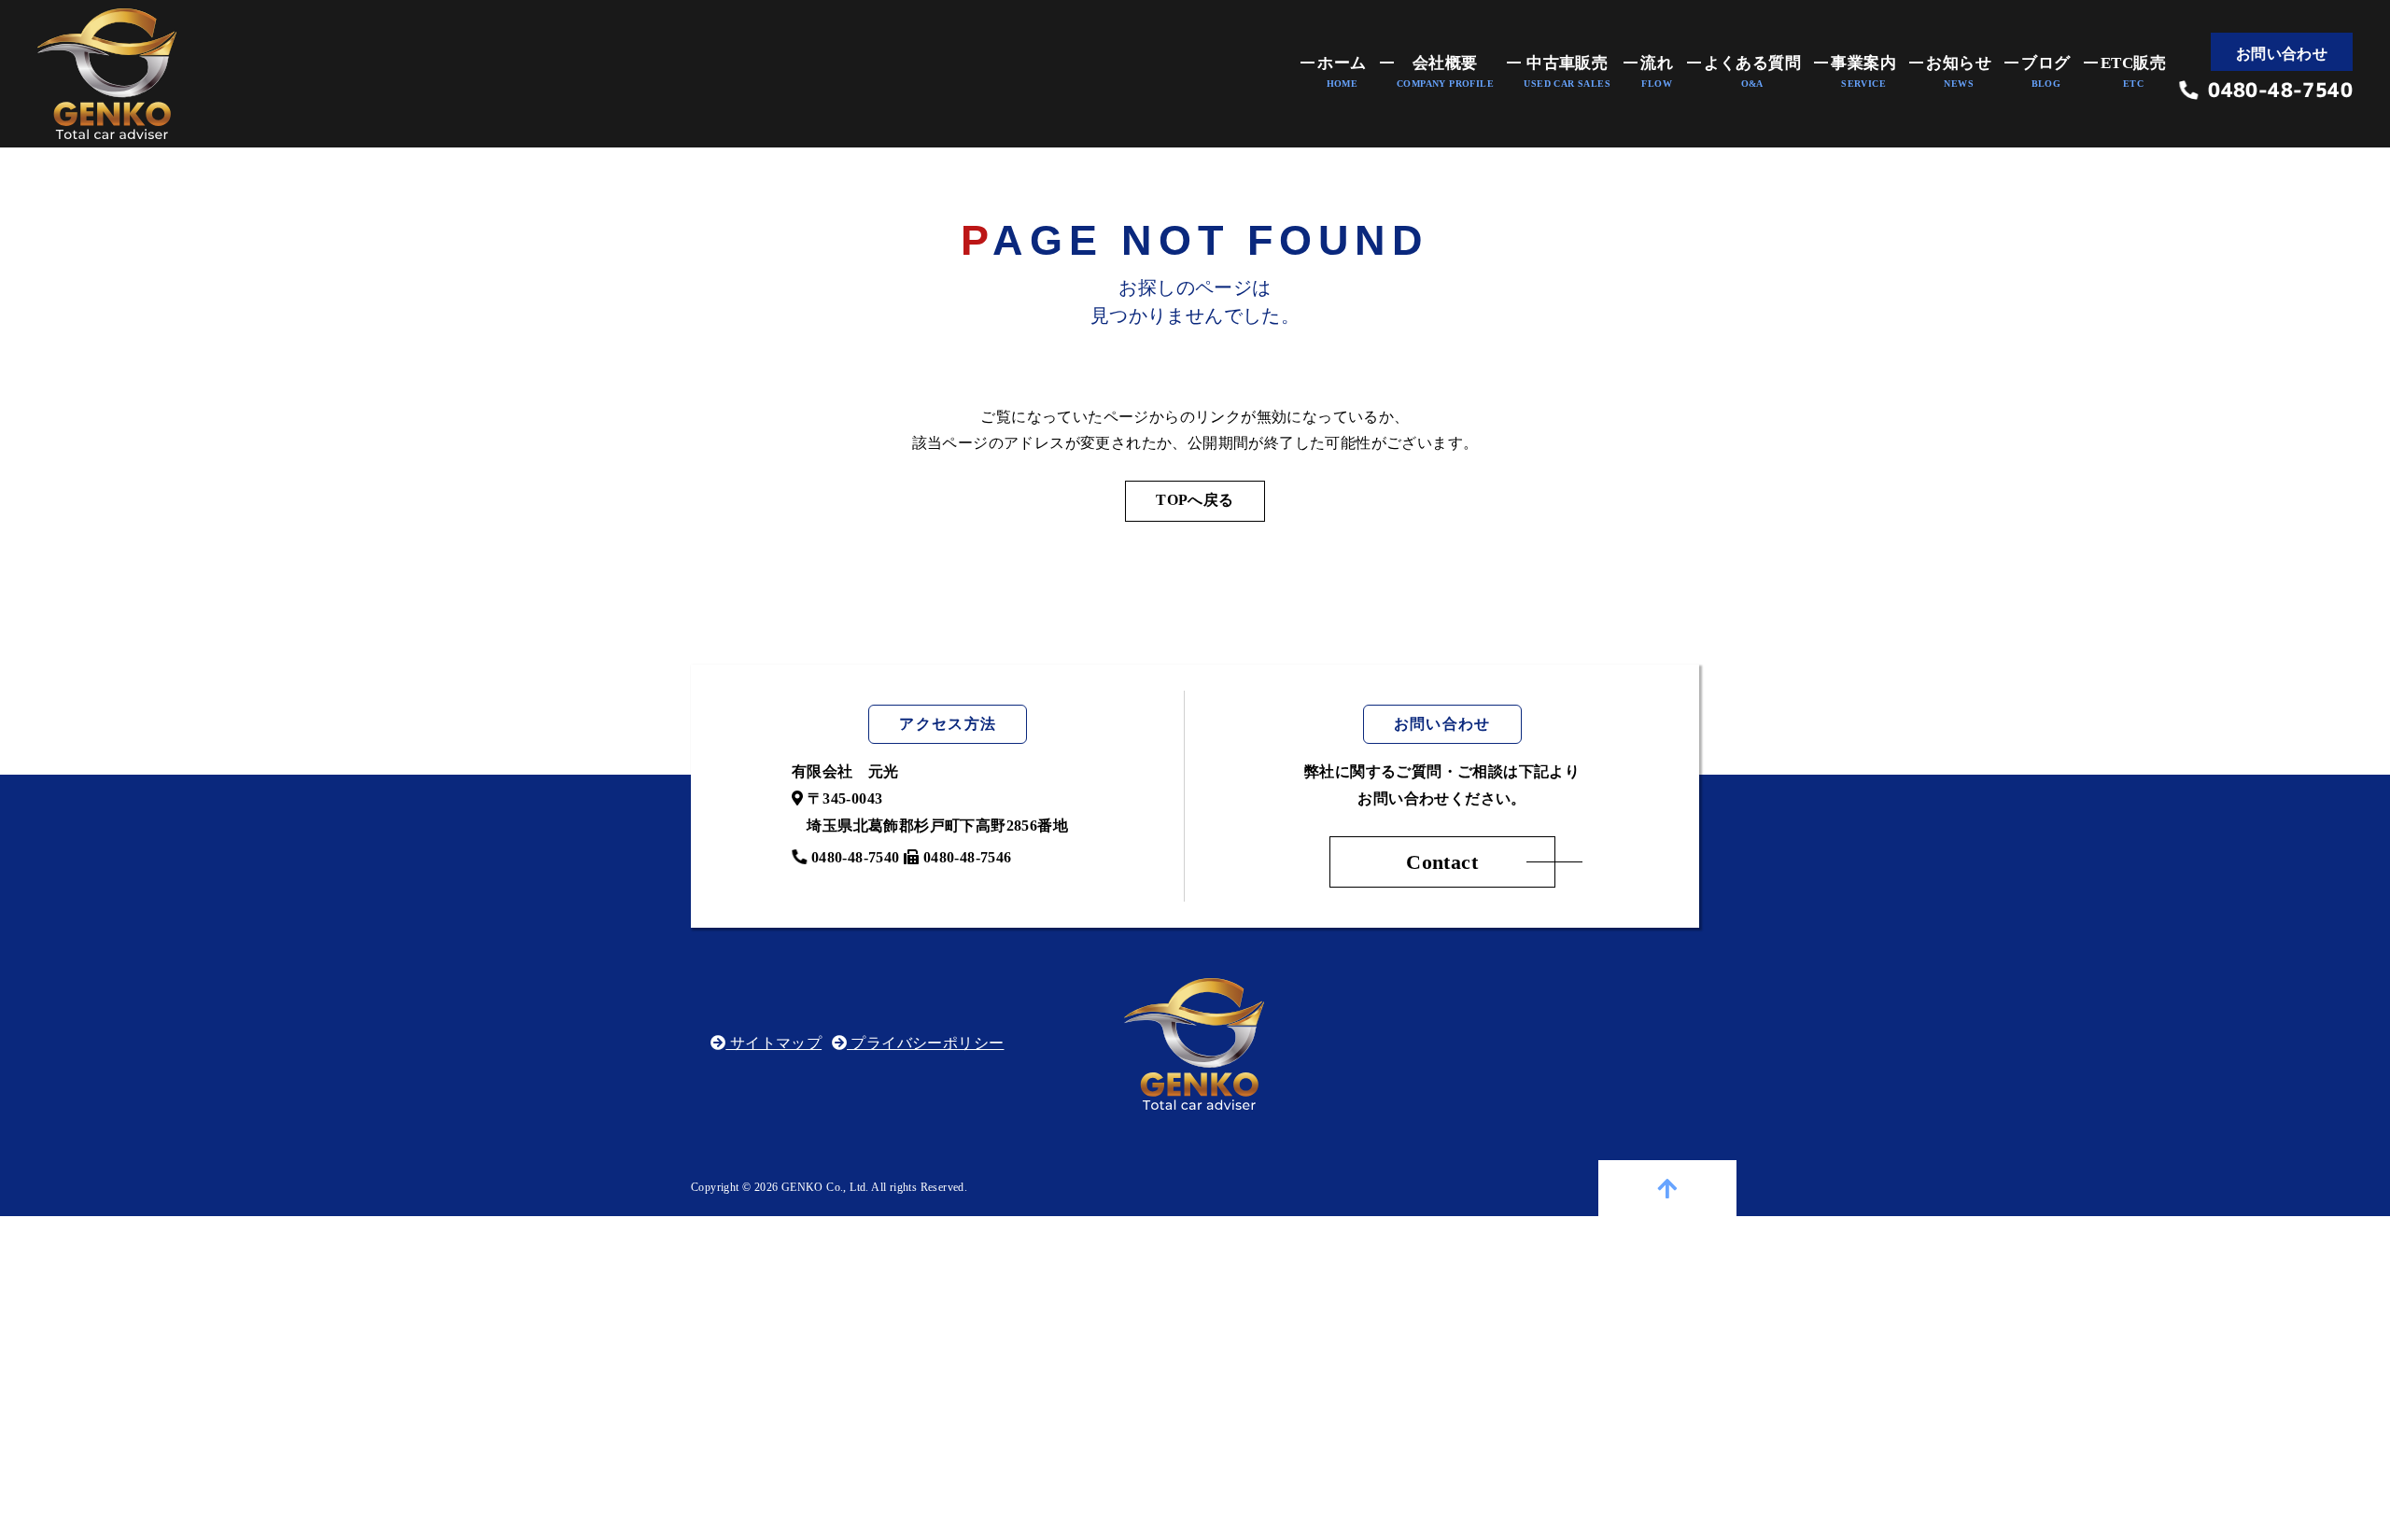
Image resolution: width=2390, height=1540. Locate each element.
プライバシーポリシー (925, 1043)
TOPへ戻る (1195, 500)
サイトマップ (773, 1043)
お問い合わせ (2282, 54)
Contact (1442, 862)
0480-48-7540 (2276, 91)
